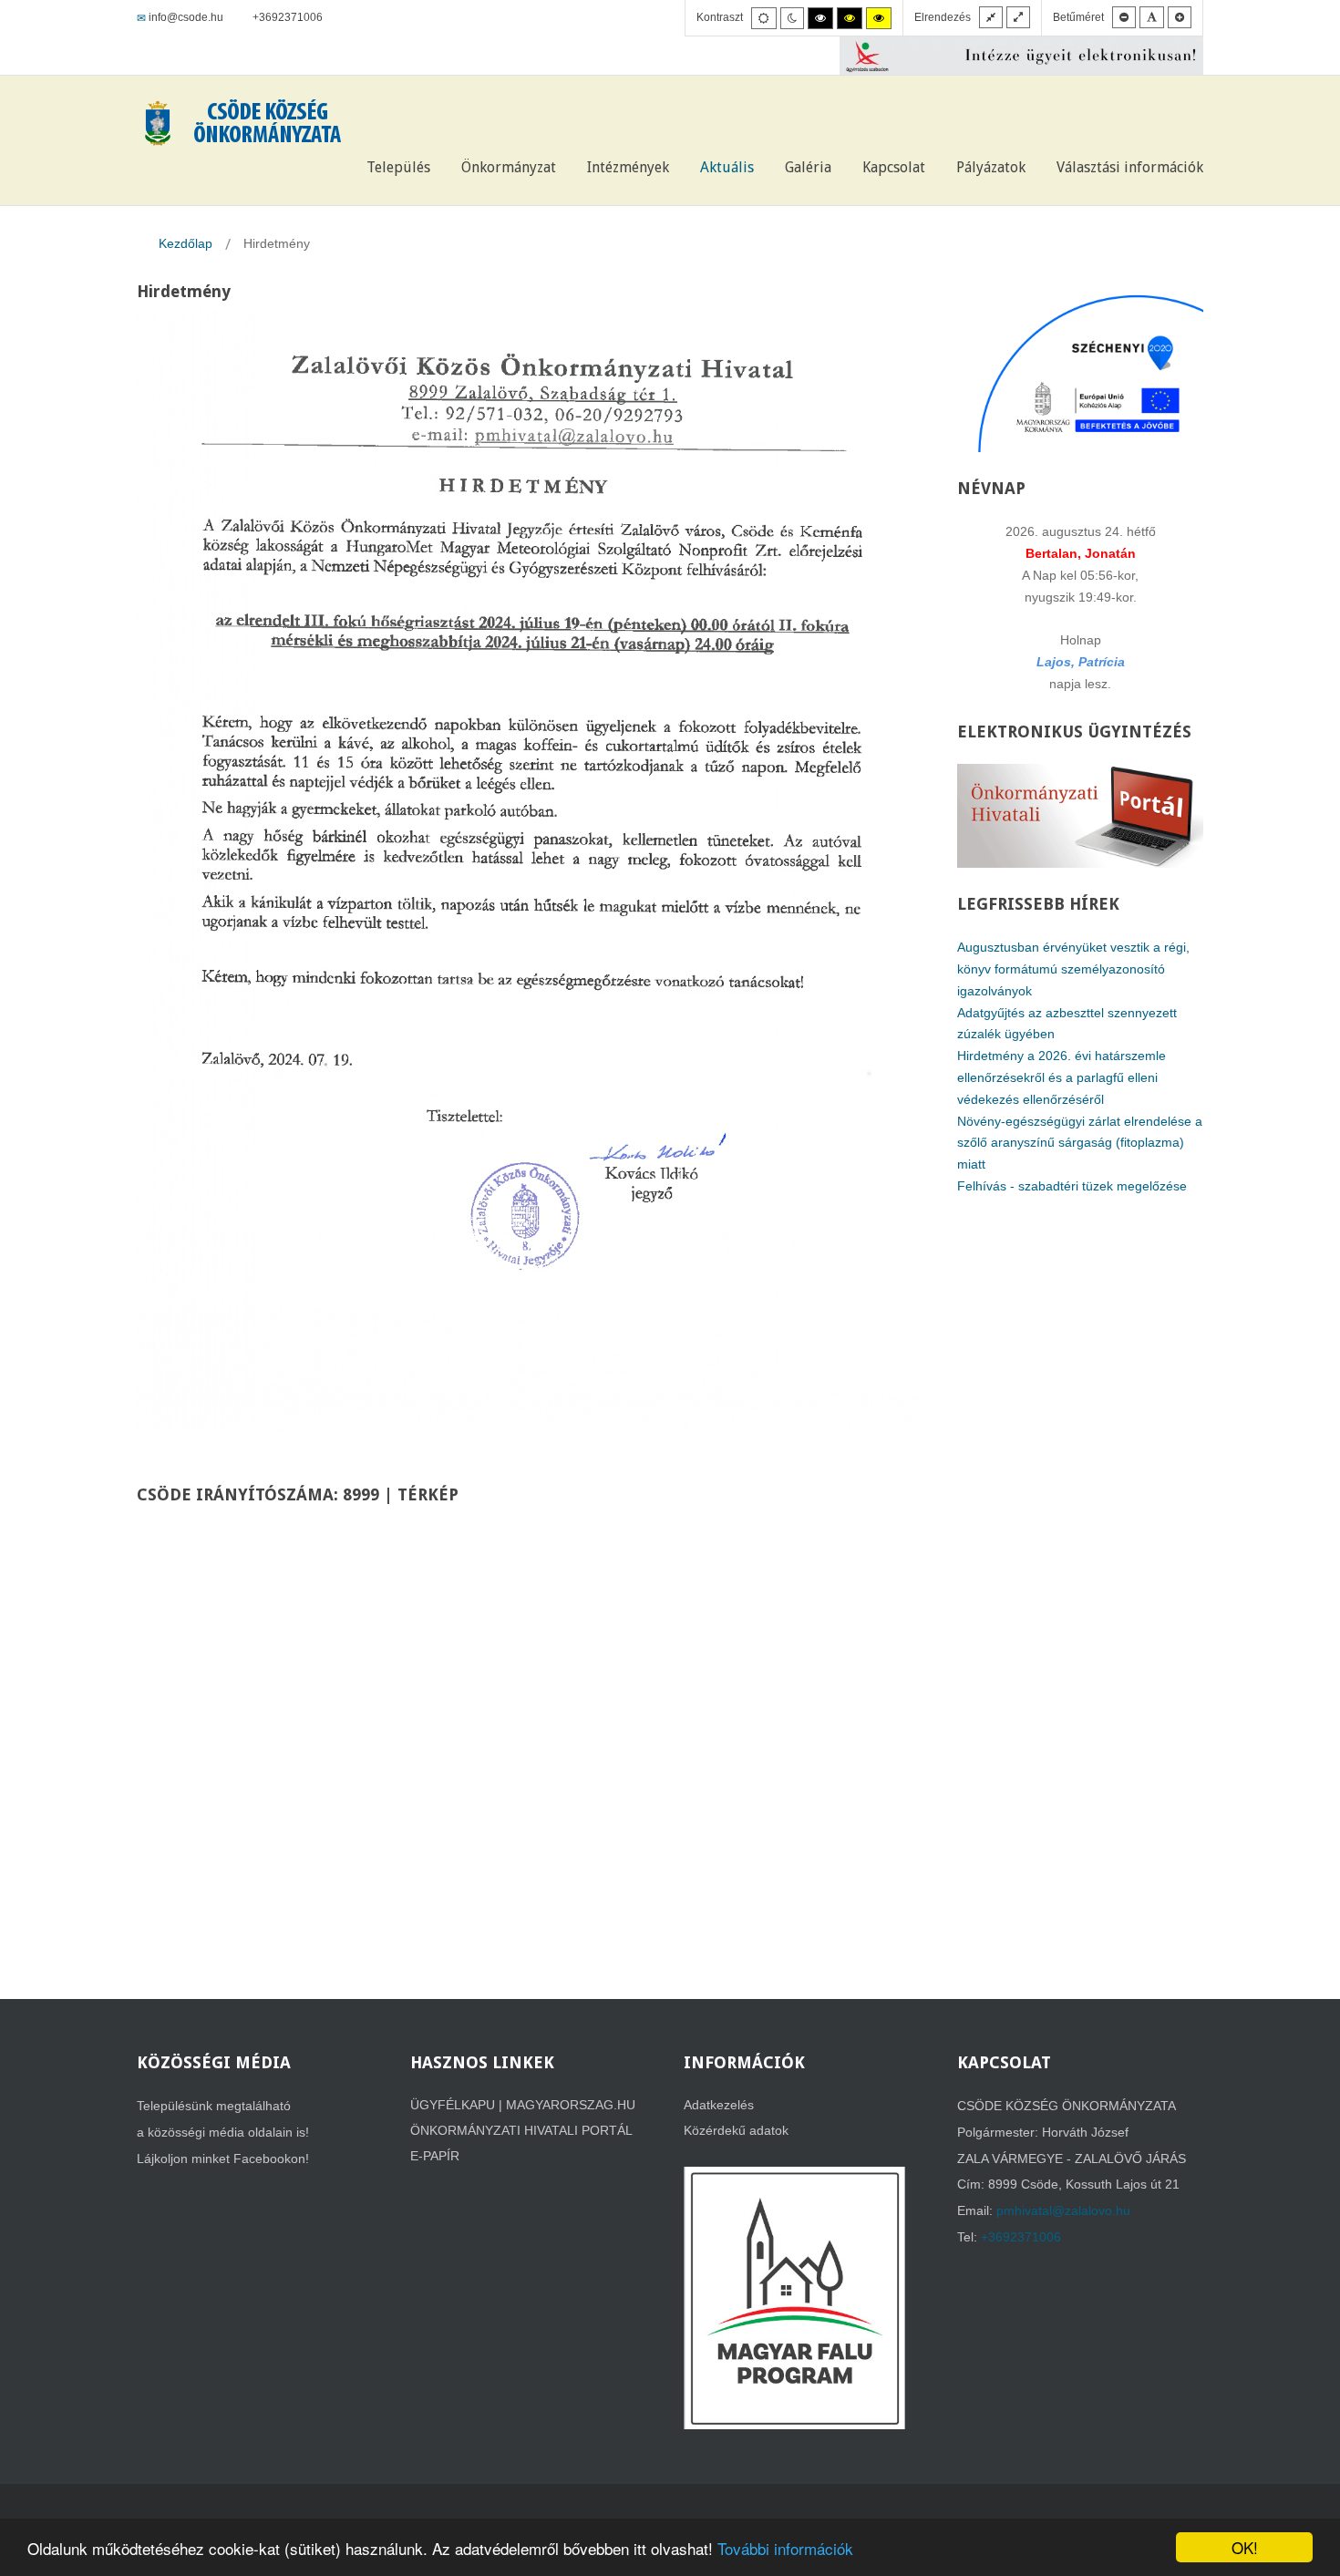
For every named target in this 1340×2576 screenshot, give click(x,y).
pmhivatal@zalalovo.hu (1063, 2210)
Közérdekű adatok (736, 2130)
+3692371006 (1021, 2237)
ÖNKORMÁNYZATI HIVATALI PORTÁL (521, 2130)
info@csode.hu (186, 17)
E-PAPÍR (435, 2156)
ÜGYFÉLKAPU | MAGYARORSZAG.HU (523, 2105)
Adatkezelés (719, 2105)
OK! (1245, 2547)
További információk (785, 2548)
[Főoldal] (326, 168)
